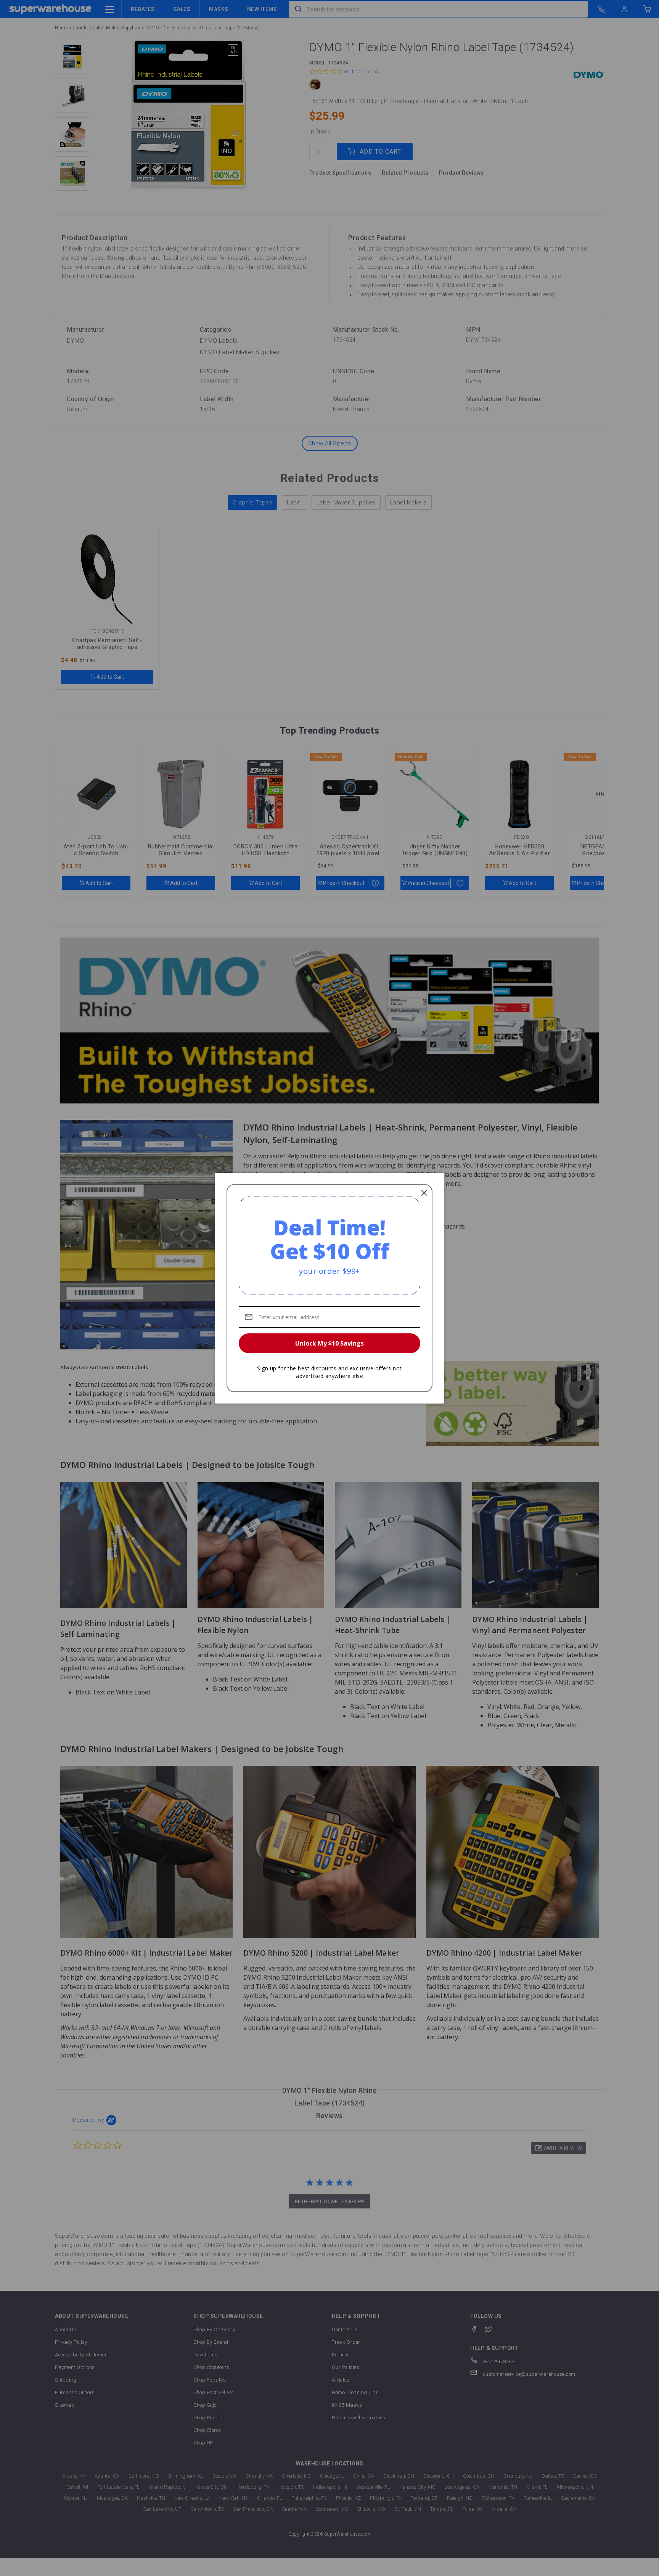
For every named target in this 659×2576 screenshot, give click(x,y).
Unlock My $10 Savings (329, 1343)
